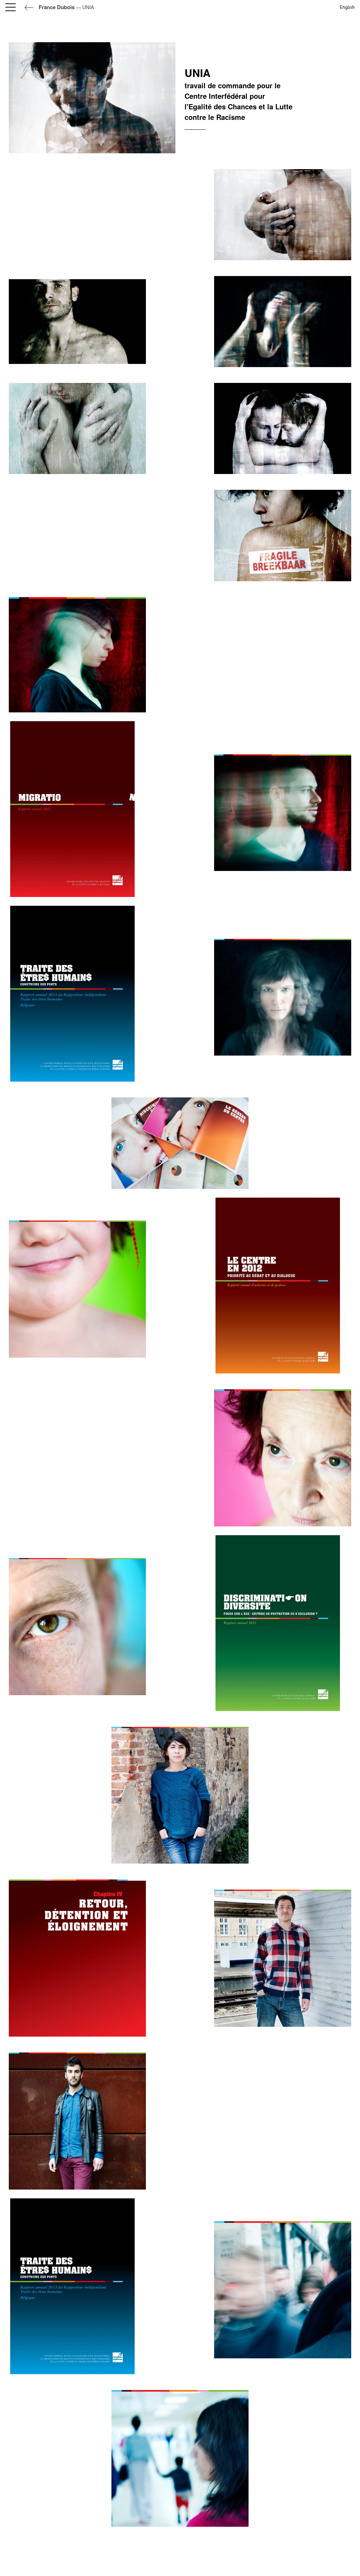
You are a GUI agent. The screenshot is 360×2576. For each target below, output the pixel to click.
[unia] (77, 321)
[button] (12, 7)
